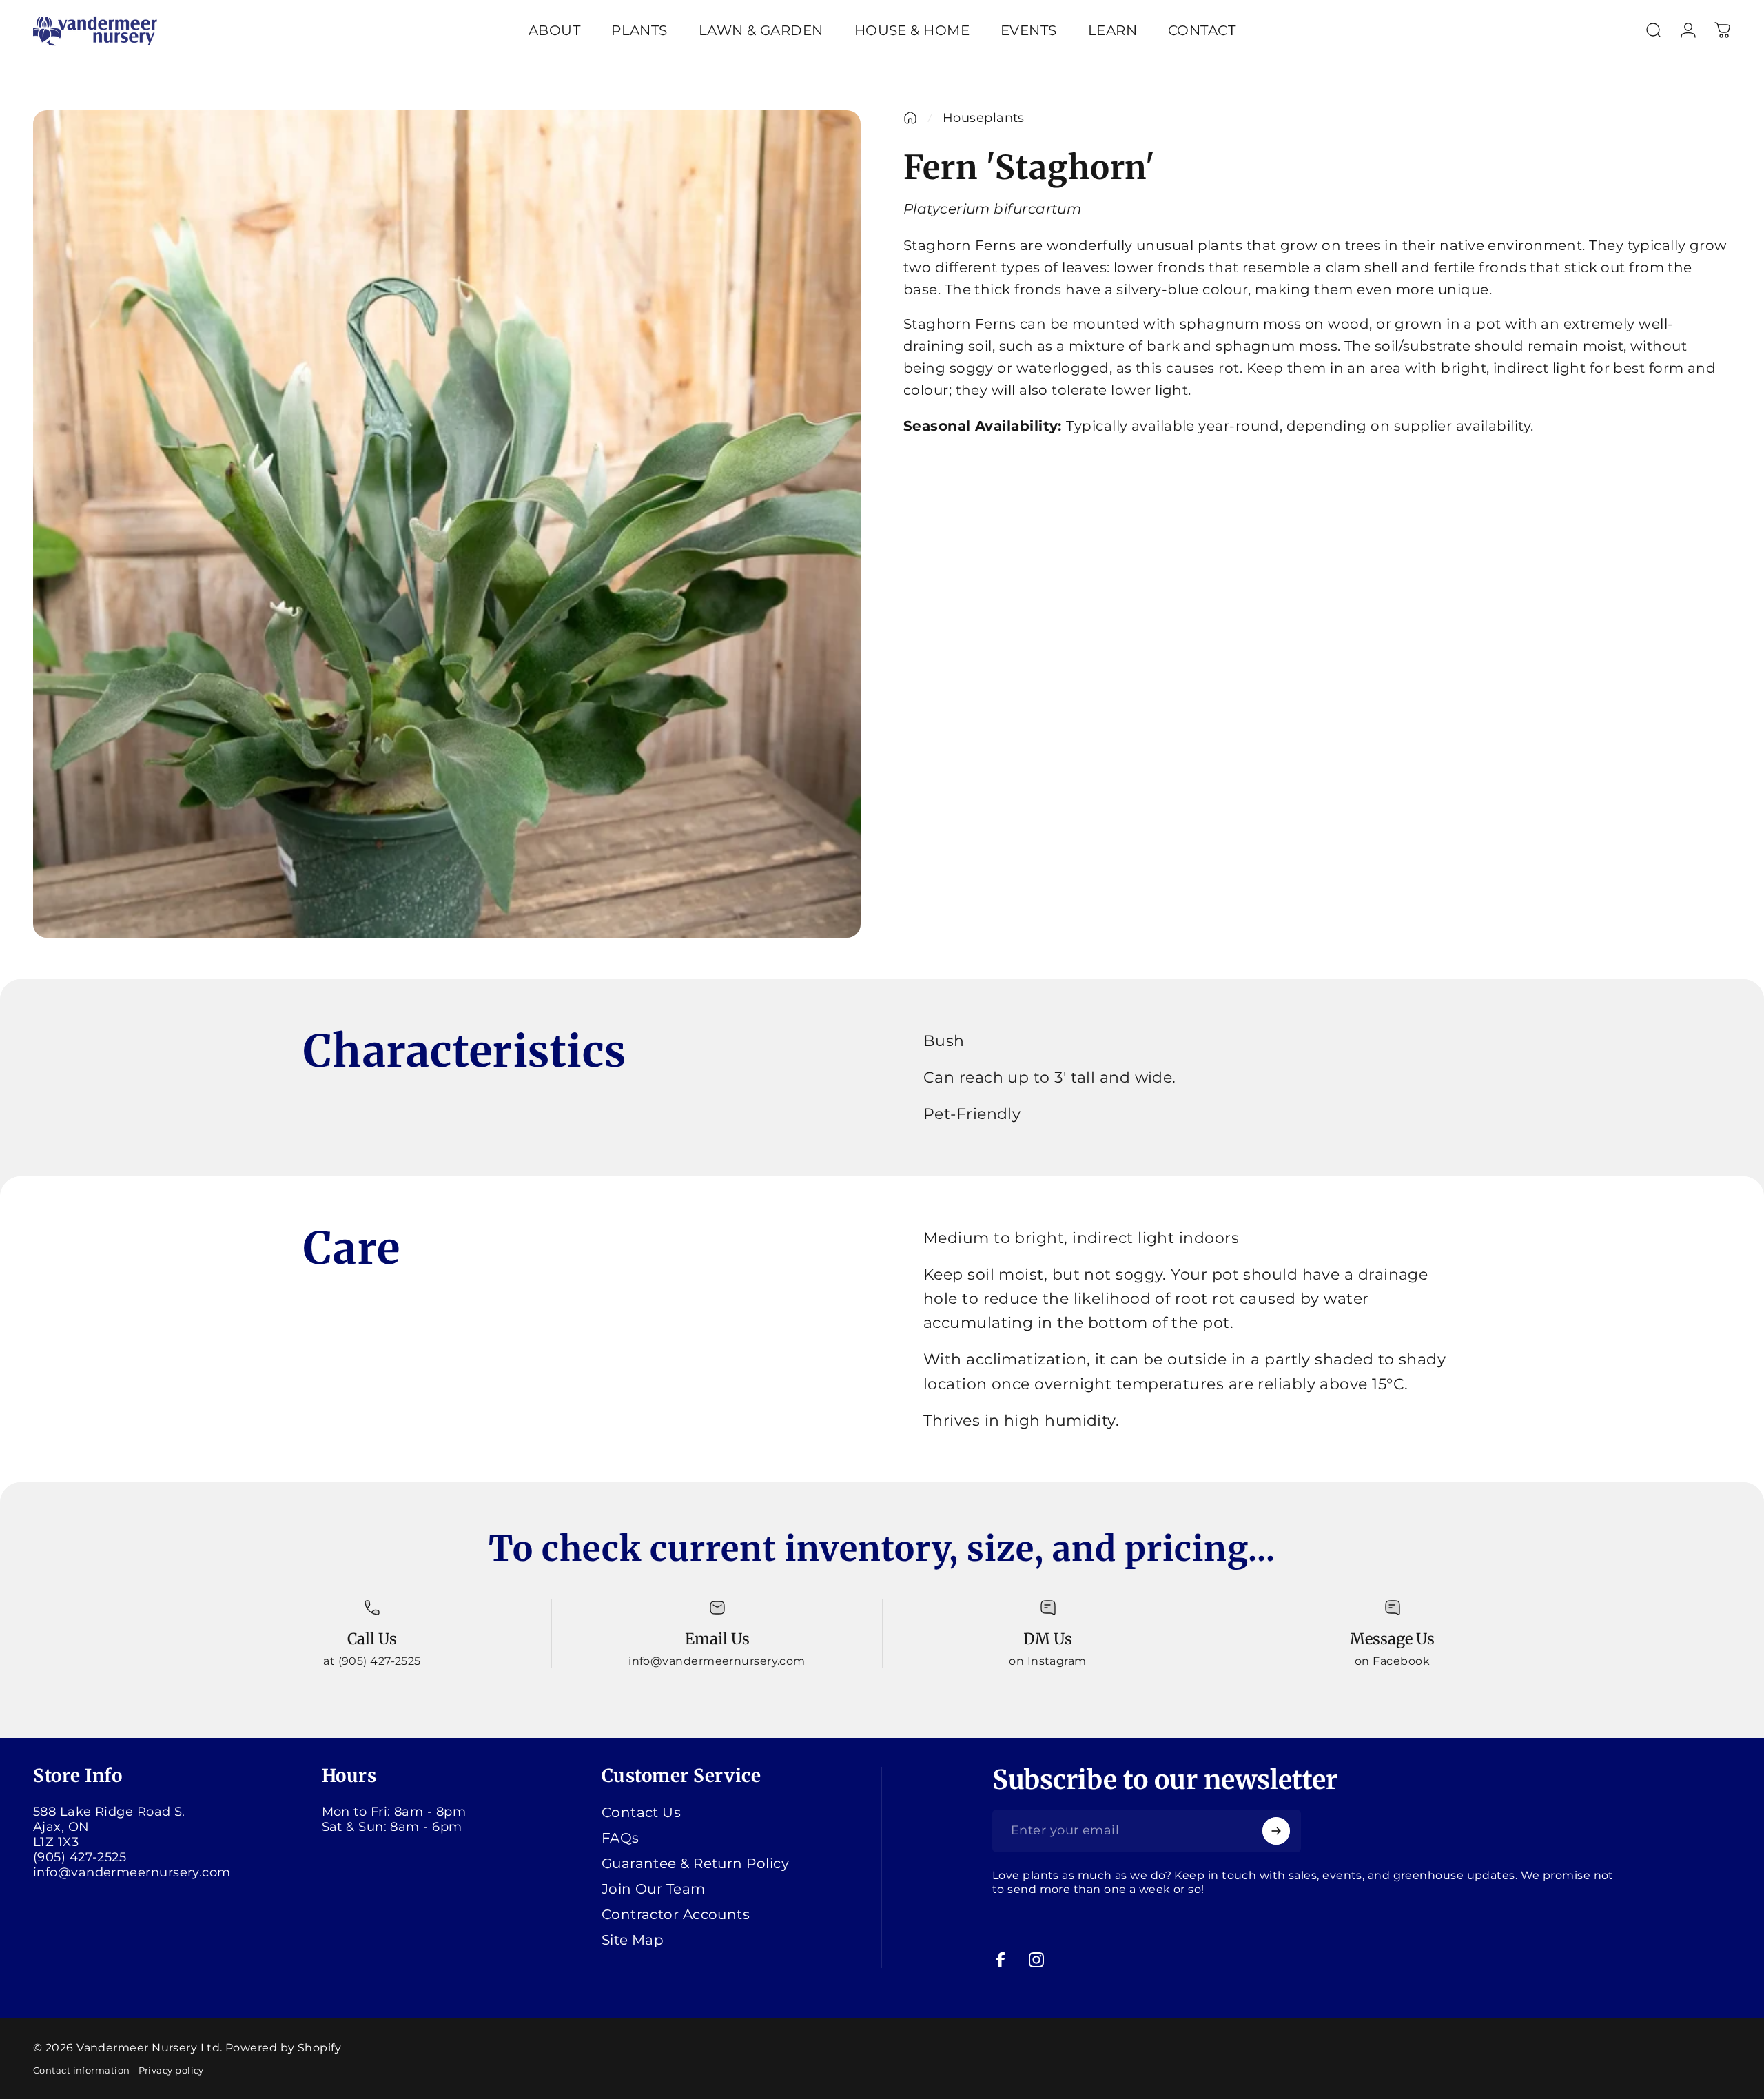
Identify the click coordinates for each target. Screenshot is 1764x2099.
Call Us (372, 1639)
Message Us (1392, 1639)
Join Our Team (654, 1889)
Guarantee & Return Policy (695, 1863)
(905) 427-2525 (80, 1857)
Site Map (633, 1940)
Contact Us (642, 1812)
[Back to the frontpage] (910, 118)
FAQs (621, 1838)
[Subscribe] (1276, 1831)
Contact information (82, 2070)
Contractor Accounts (676, 1914)
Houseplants (984, 118)
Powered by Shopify (283, 2048)
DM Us (1048, 1639)
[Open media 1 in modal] (447, 524)
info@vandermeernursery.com (132, 1872)
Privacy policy (171, 2070)
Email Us (717, 1639)
